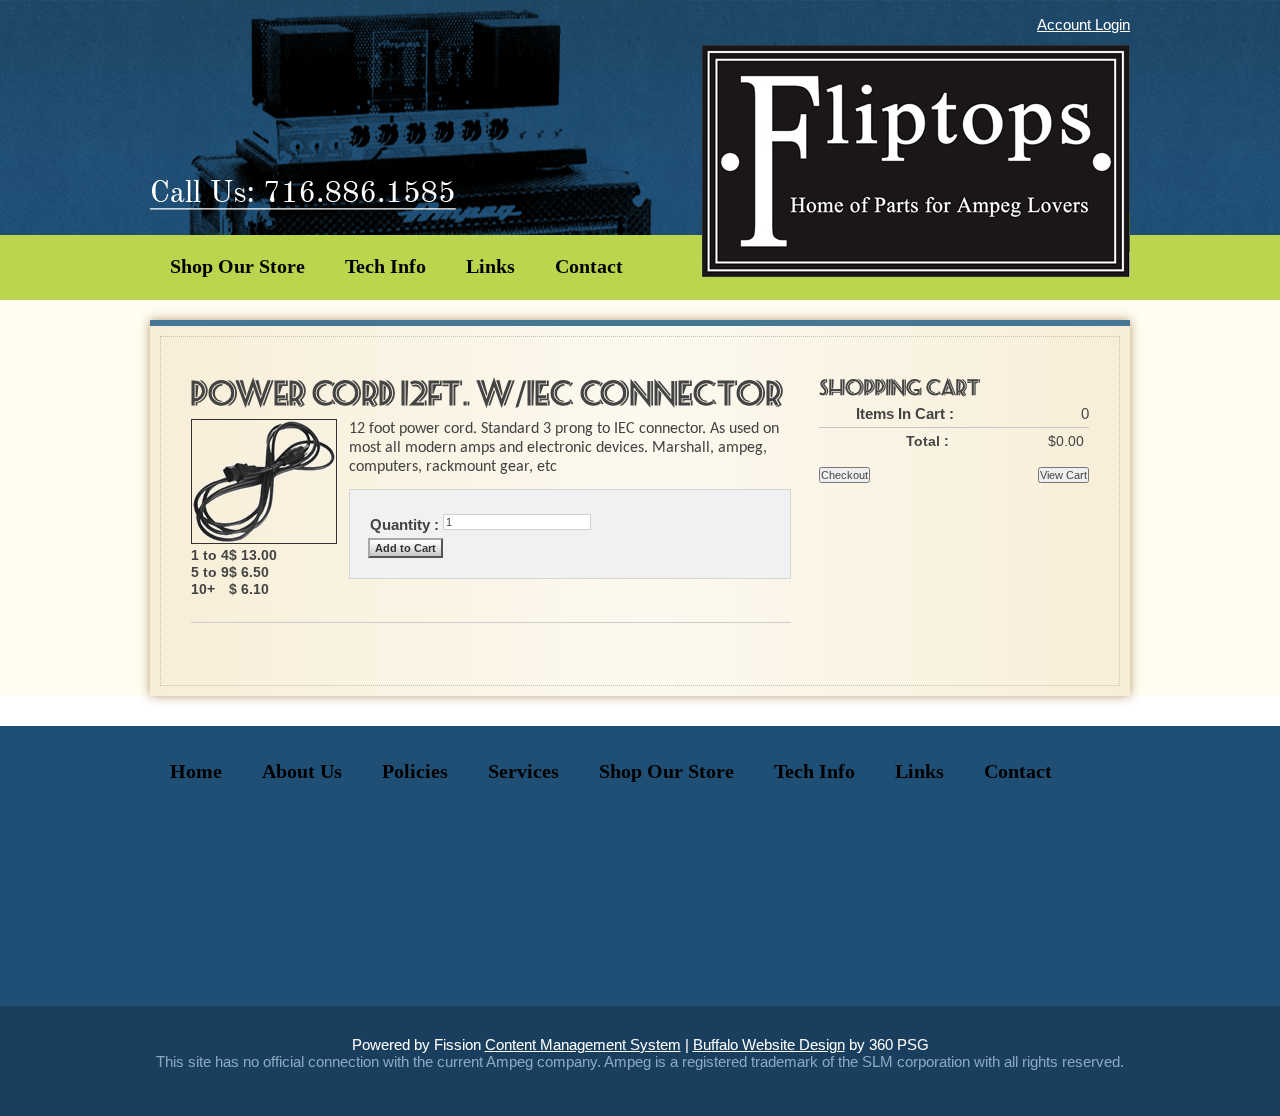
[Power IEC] (264, 538)
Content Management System (583, 1044)
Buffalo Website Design (769, 1044)
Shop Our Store (237, 266)
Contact (589, 266)
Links (490, 266)
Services (523, 771)
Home (196, 771)
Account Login (1083, 24)
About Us (302, 771)
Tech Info (385, 266)
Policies (415, 771)
